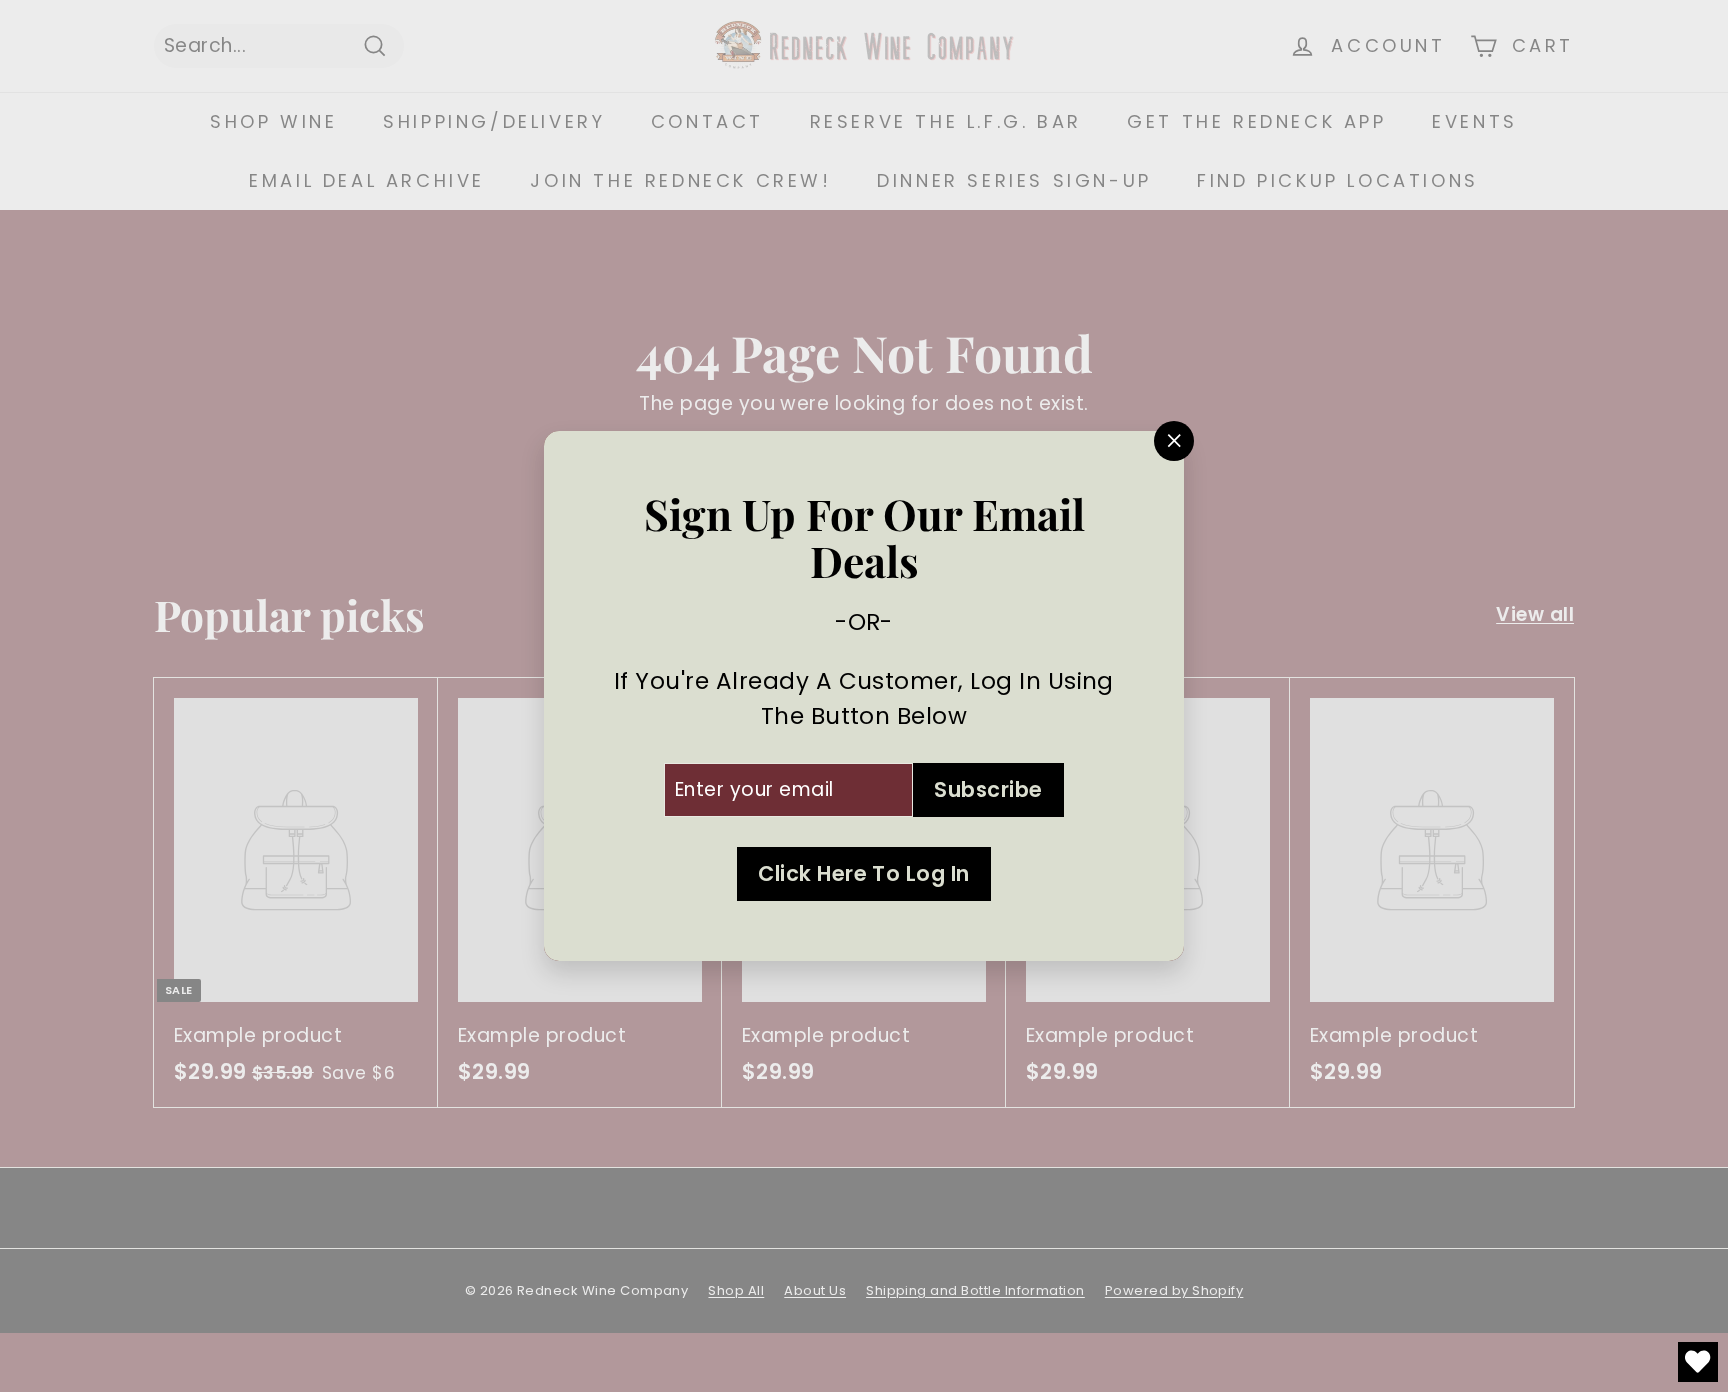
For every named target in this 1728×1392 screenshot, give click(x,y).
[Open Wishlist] (1698, 1362)
